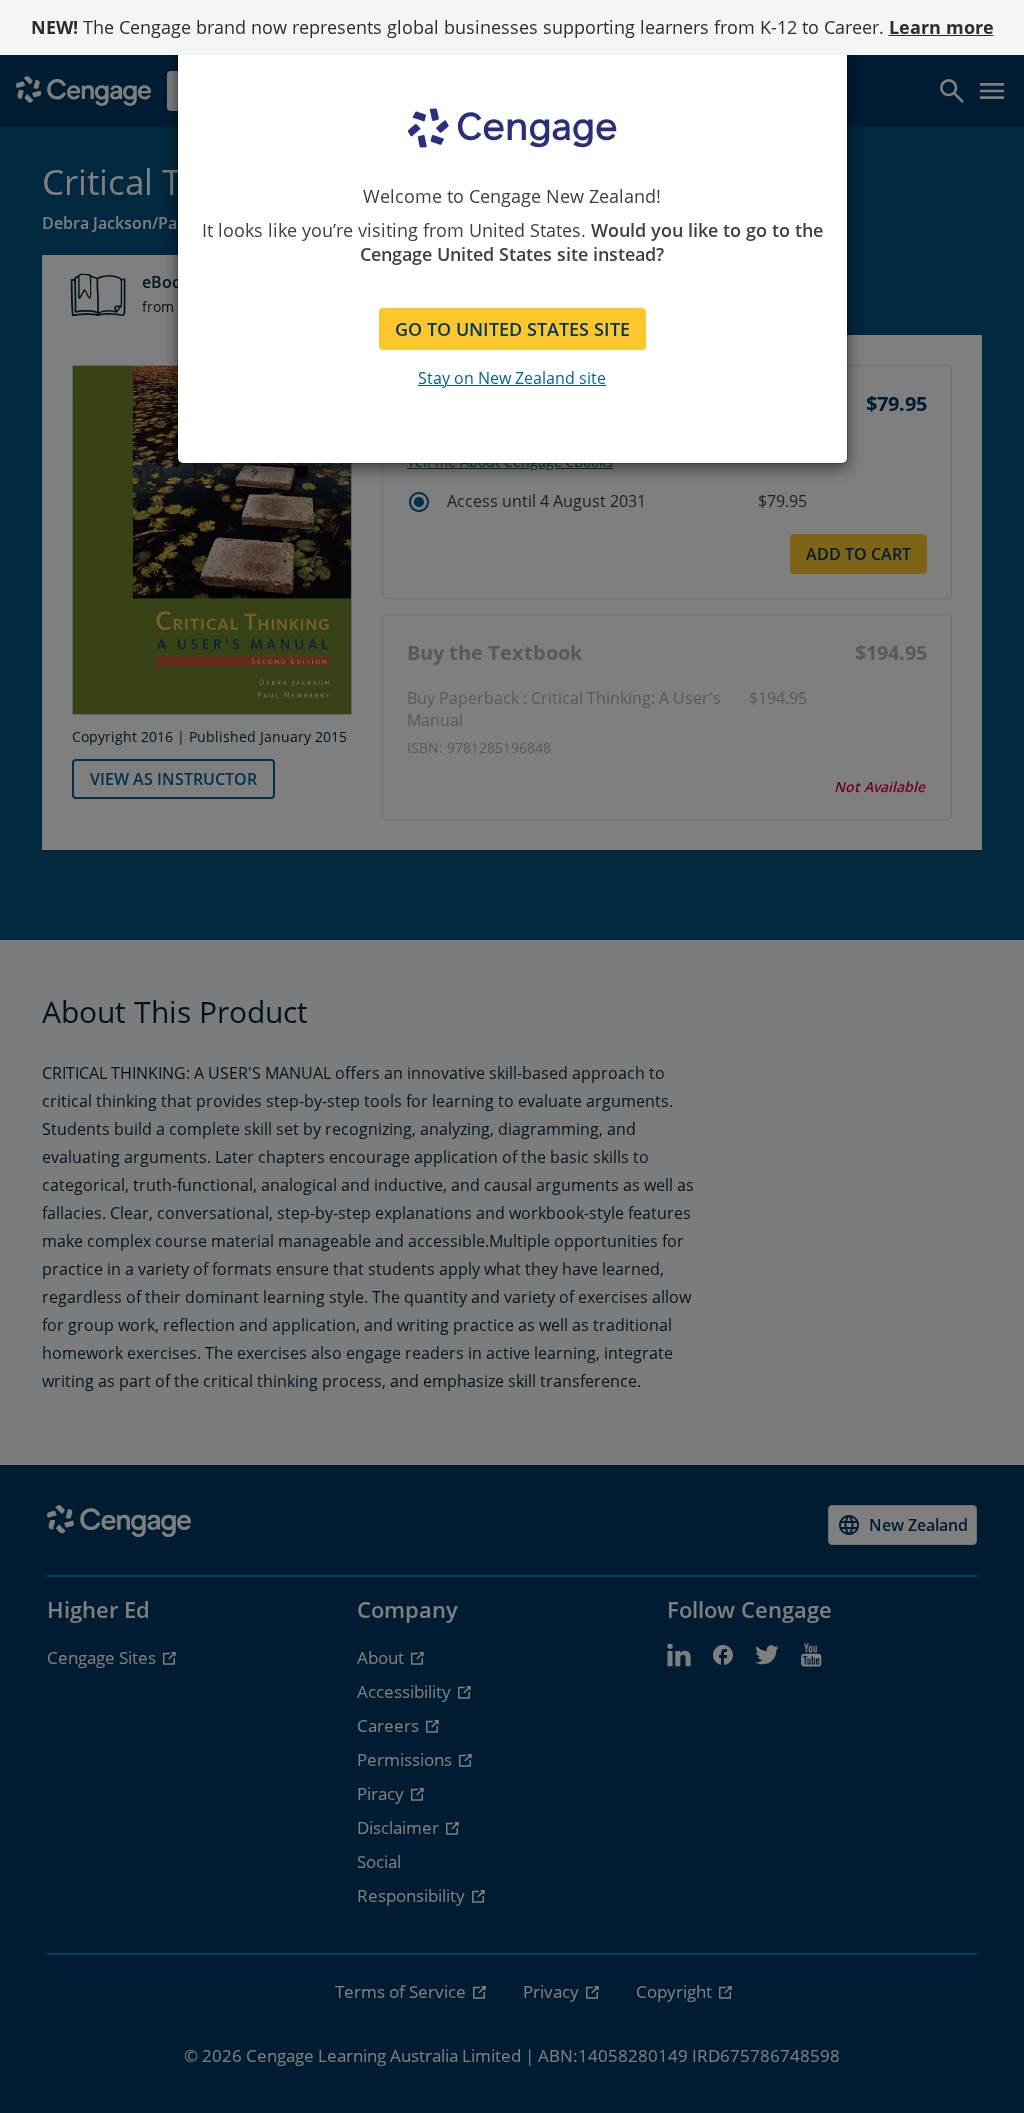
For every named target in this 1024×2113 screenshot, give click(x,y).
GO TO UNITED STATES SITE (512, 329)
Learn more (941, 27)
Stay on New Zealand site (512, 378)
